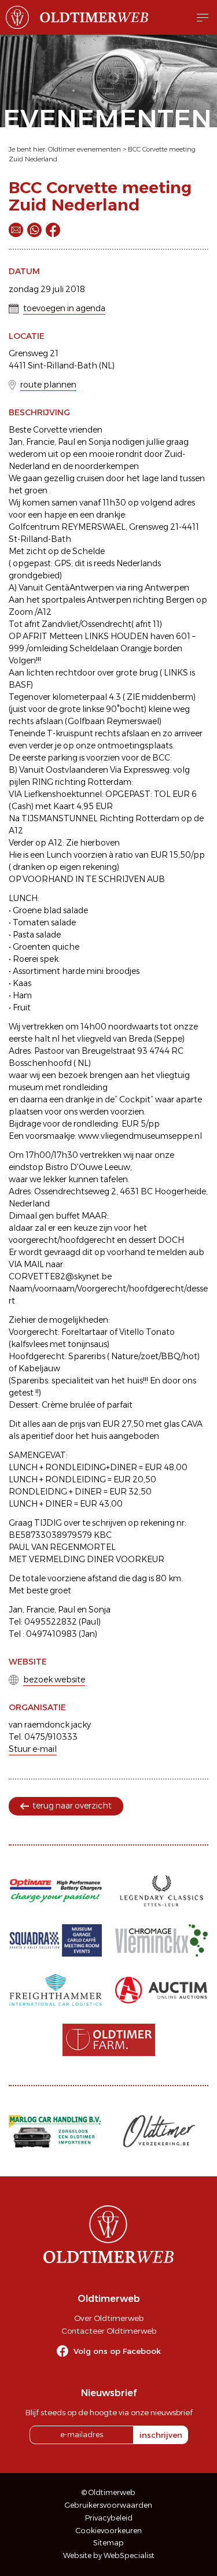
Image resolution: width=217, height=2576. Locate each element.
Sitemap (108, 2543)
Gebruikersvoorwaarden (108, 2505)
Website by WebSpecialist (109, 2555)
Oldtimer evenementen (84, 149)
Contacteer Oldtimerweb (109, 2331)
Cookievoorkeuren (109, 2531)
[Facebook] (53, 230)
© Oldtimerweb (108, 2492)
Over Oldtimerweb (109, 2318)
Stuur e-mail (33, 1749)
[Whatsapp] (34, 230)
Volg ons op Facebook (117, 2351)
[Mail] (16, 230)
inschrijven (161, 2435)
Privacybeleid (109, 2518)
